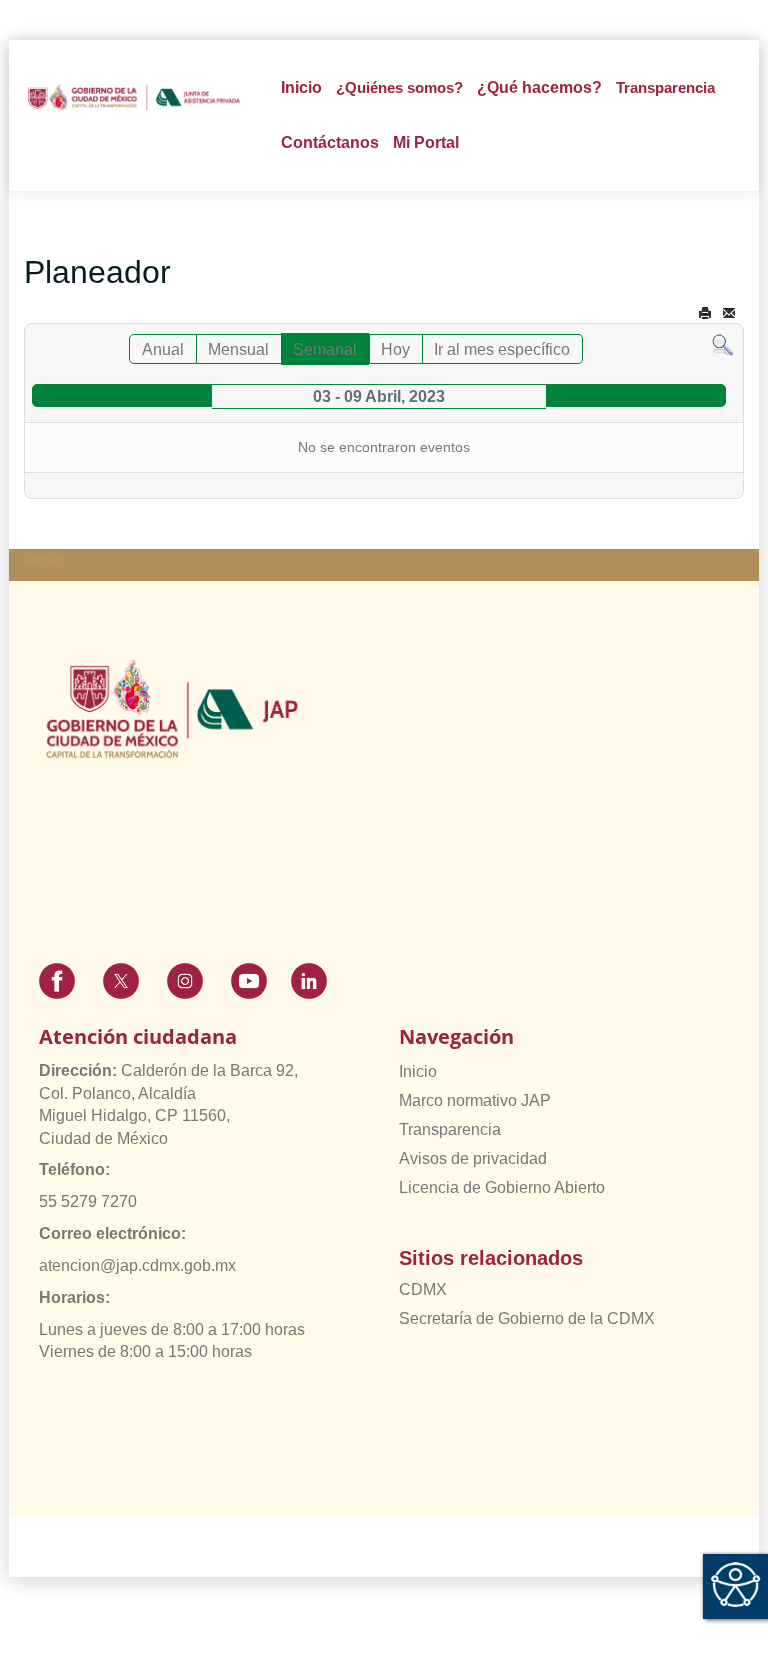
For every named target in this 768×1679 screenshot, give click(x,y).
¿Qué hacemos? (539, 87)
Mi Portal (426, 142)
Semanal (325, 349)
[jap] (134, 97)
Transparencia (450, 1129)
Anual (163, 349)
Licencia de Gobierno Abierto (502, 1187)
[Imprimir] (705, 313)
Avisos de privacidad (473, 1158)
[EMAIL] (729, 313)
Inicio (301, 87)
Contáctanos (330, 142)
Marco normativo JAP (475, 1100)
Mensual (238, 349)
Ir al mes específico (502, 349)
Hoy (395, 349)
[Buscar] (722, 344)
